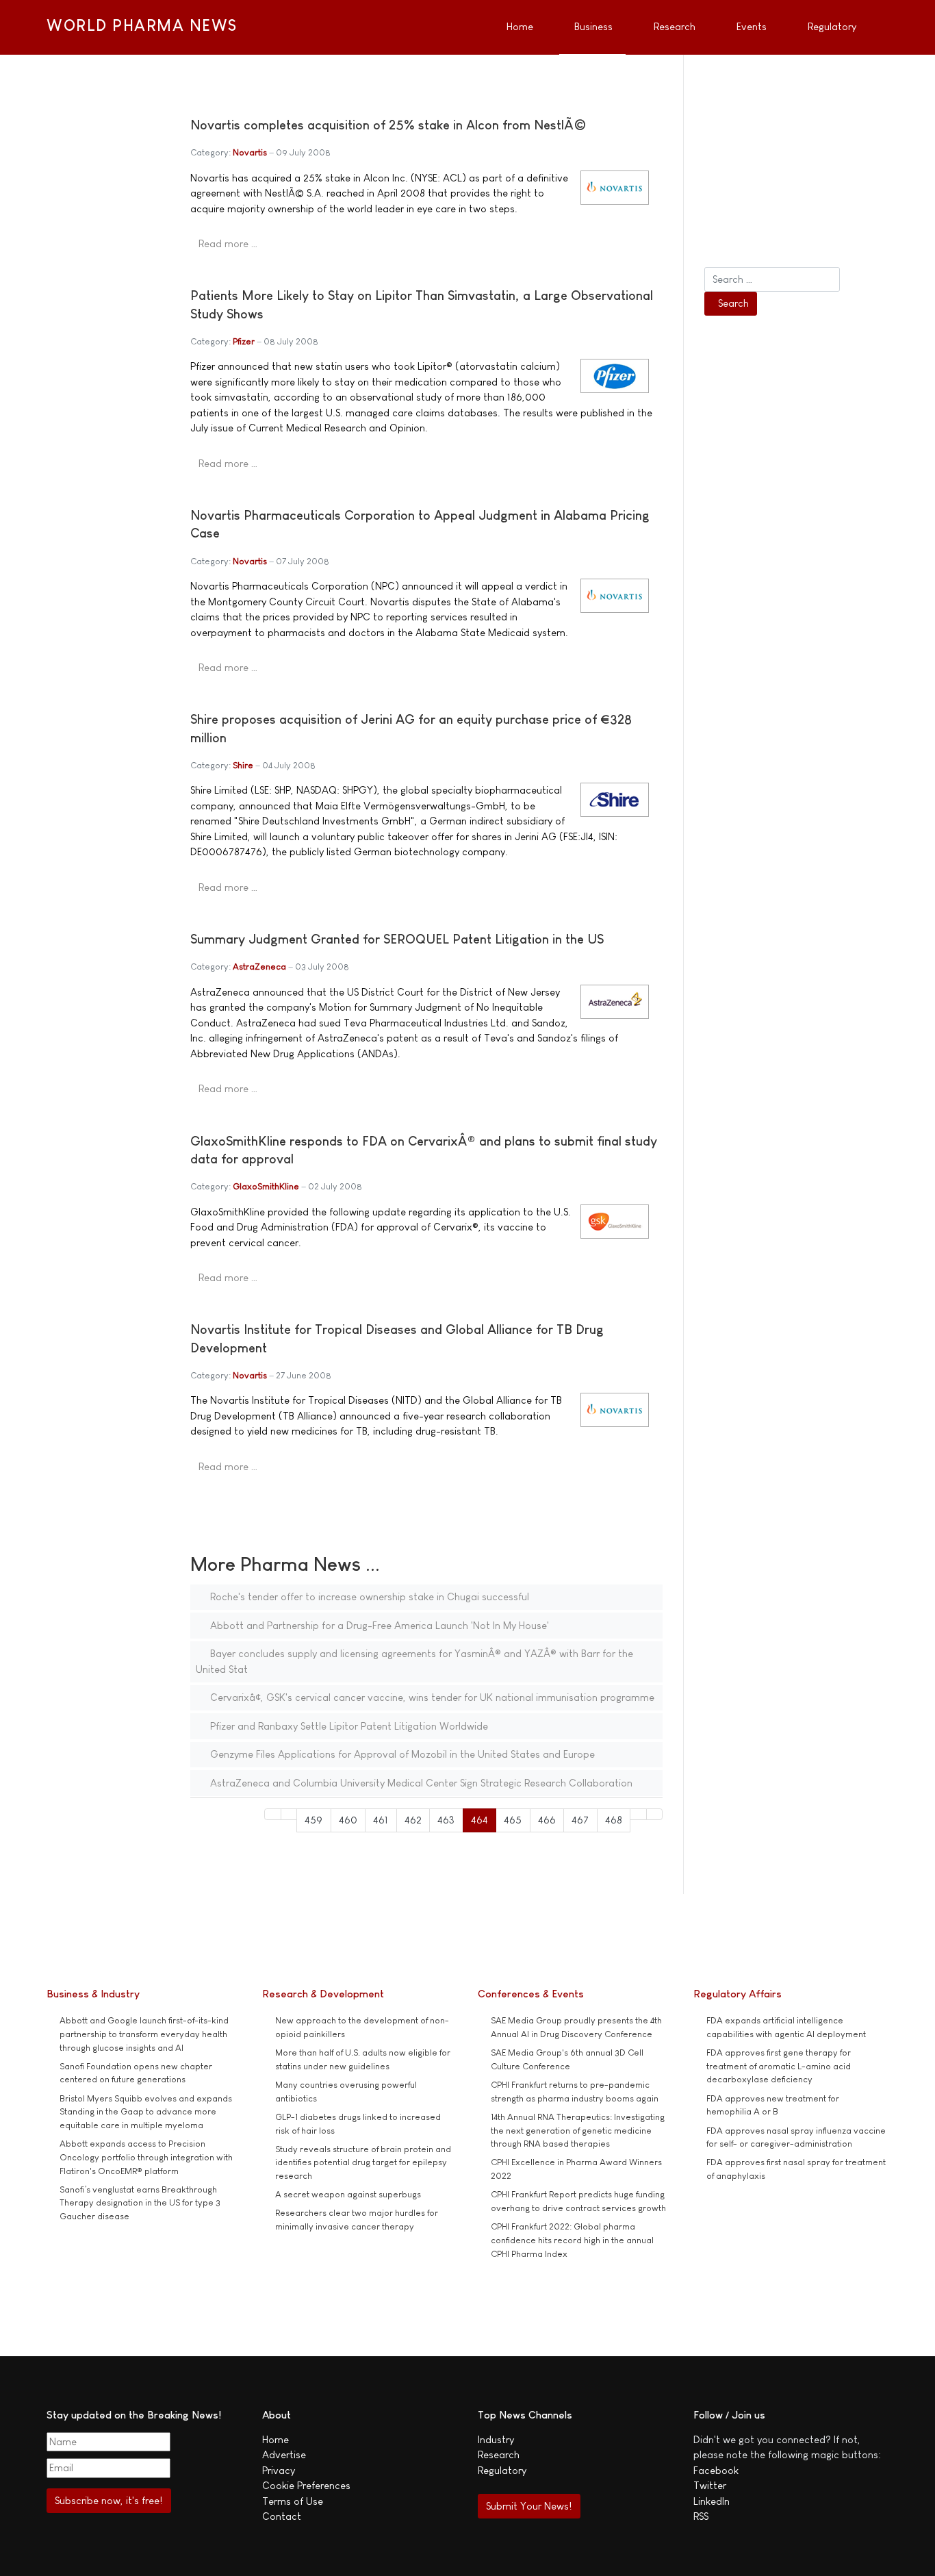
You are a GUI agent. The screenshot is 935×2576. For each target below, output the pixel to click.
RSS (701, 2516)
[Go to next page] (638, 1814)
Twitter (710, 2485)
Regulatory (502, 2470)
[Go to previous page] (289, 1814)
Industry (496, 2439)
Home (276, 2439)
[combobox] (772, 279)
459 (313, 1820)
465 (513, 1820)
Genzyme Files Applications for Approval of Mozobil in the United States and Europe (401, 1754)
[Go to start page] (273, 1814)
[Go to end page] (655, 1814)
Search (733, 303)
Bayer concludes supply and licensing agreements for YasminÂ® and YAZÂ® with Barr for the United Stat (414, 1661)
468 (614, 1820)
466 (547, 1820)
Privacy (279, 2470)
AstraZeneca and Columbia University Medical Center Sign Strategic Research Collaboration (420, 1783)
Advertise (284, 2454)
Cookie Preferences (306, 2485)
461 (381, 1820)
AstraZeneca (259, 967)
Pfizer (244, 341)
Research (499, 2454)
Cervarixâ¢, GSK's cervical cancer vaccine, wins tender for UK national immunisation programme (431, 1697)
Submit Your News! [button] (529, 2506)
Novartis (250, 152)
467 (580, 1820)
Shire (243, 765)
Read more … (228, 243)
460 (348, 1820)
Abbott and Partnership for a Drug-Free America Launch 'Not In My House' (378, 1625)
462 (413, 1820)
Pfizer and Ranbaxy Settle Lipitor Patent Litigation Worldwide (348, 1726)
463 (446, 1820)
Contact (282, 2516)
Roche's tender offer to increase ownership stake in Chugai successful (368, 1596)
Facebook (716, 2470)
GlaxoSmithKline (266, 1186)
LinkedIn (712, 2501)
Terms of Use (293, 2501)
